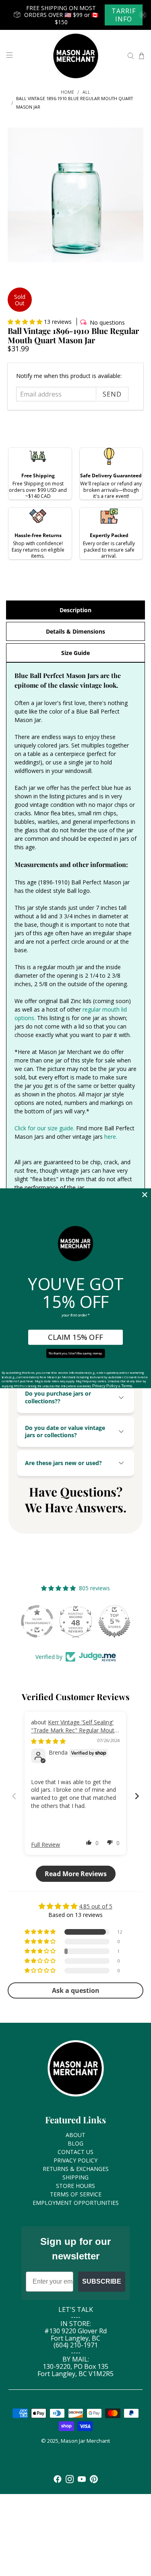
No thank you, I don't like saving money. (75, 1353)
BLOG (75, 2143)
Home (67, 92)
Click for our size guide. (44, 1128)
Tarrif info (124, 15)
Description (75, 610)
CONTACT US (75, 2152)
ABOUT (75, 2135)
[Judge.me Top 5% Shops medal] (114, 1621)
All (86, 92)
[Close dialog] (145, 1194)
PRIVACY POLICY (75, 2160)
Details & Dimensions (75, 631)
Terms (127, 1386)
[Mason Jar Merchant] (76, 56)
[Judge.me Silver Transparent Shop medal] (37, 1621)
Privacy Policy (105, 1386)
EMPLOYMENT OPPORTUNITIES (76, 2203)
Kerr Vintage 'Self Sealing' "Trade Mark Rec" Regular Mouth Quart (74, 1730)
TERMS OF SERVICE (76, 2194)
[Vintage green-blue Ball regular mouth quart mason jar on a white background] (75, 195)
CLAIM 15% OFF (75, 1337)
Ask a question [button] (76, 1990)
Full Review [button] (46, 1844)
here (110, 1137)
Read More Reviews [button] (76, 1874)
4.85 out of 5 (96, 1906)
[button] (25, 322)
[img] (48, 1741)
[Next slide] (137, 1796)
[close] (143, 15)
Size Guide (75, 653)
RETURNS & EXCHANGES (76, 2169)
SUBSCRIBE (102, 2281)
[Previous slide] (14, 1796)
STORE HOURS (75, 2186)
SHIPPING (75, 2177)
